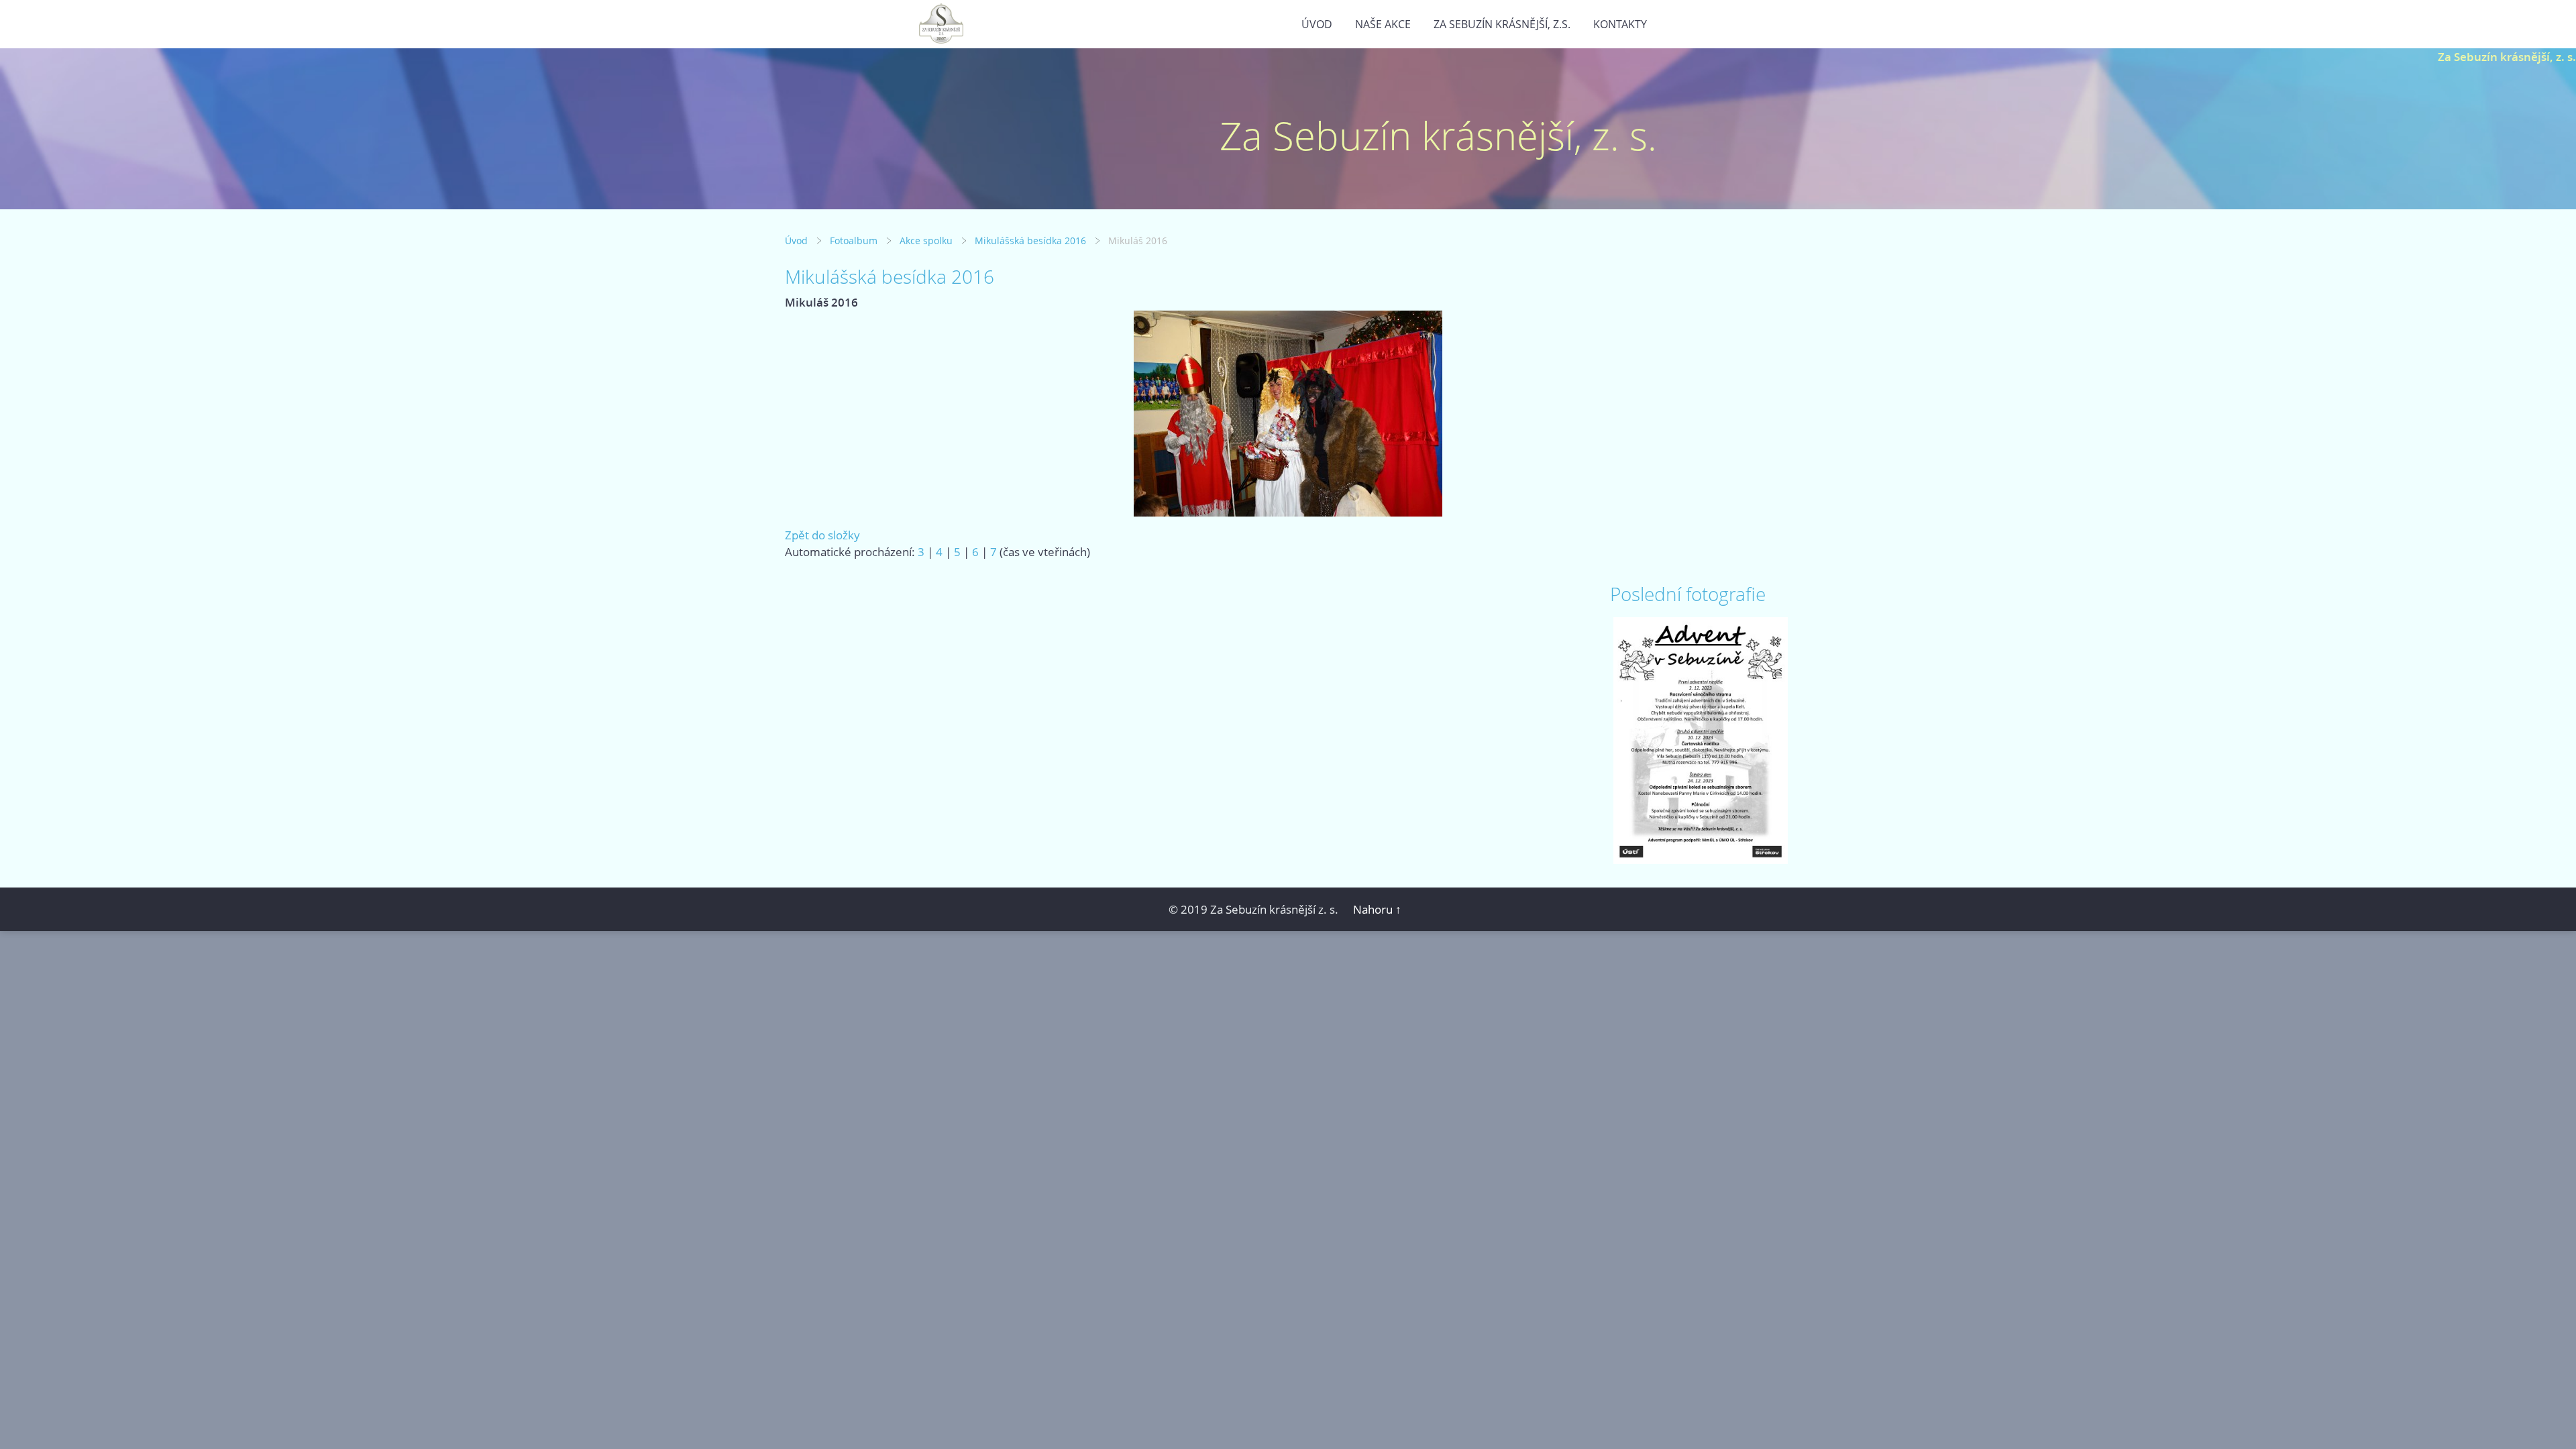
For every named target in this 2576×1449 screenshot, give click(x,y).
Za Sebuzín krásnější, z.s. (1502, 24)
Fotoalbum (854, 240)
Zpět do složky (822, 535)
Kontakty (1620, 24)
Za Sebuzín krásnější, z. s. (2507, 57)
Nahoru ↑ (1377, 909)
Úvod (1317, 24)
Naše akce (1383, 24)
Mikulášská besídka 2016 (1030, 240)
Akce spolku (926, 240)
